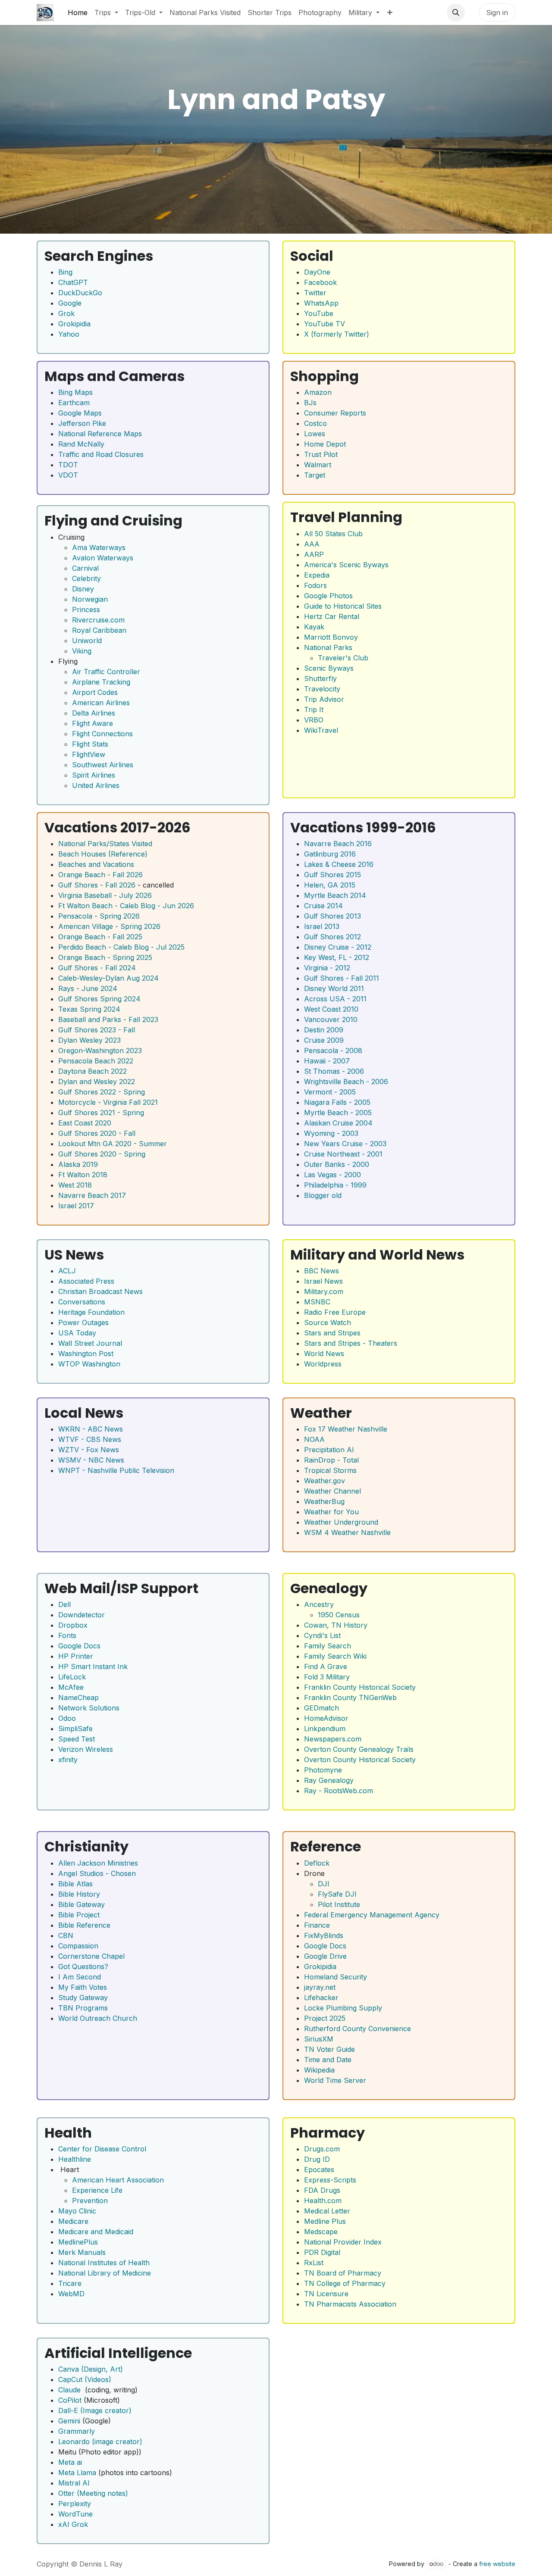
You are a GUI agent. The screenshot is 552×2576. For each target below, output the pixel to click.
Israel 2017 (76, 1206)
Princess (86, 610)
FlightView (89, 754)
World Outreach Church (98, 2018)
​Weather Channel (332, 1491)
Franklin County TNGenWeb (350, 1698)
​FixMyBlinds (324, 1935)
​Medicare (73, 2221)
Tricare (70, 2283)
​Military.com (324, 1291)
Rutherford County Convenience (358, 2029)
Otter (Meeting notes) (93, 2493)
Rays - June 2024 (88, 988)
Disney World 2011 (334, 988)
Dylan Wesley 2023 (89, 1040)
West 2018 (75, 1185)
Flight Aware (93, 723)
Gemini (69, 2421)
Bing (65, 272)
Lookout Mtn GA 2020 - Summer (113, 1144)
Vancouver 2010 (331, 1019)
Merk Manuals (82, 2252)
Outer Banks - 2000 (337, 1164)
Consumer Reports (335, 413)
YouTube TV (325, 324)
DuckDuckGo (80, 293)
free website (497, 2564)
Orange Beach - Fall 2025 (100, 937)
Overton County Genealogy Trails (359, 1749)
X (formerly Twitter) (337, 334)
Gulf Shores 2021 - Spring (101, 1113)
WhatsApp (321, 303)
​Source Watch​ (328, 1322)
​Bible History (79, 1894)
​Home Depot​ (325, 444)
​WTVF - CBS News (90, 1439)
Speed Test (77, 1739)
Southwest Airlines (103, 765)
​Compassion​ (78, 1946)
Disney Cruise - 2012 (338, 947)
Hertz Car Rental (332, 616)
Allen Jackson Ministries (98, 1863)
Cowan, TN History (336, 1625)
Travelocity (322, 689)
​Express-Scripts (330, 2180)
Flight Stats (90, 744)
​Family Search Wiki (335, 1656)
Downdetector (82, 1615)
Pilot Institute (339, 1904)
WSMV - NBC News (91, 1460)
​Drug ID (317, 2159)
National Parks (328, 647)
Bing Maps (75, 392)
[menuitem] (78, 13)
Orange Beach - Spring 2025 (105, 957)
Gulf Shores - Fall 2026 (97, 885)
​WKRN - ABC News (91, 1429)
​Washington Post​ (86, 1354)
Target (315, 475)
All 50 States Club (333, 534)
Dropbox (73, 1625)
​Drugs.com (322, 2149)
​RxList (314, 2263)
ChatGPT (73, 282)
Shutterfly (320, 678)
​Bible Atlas (75, 1884)
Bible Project (79, 1915)
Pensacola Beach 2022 (96, 1061)
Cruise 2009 (324, 1040)
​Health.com (323, 2201)
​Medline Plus (325, 2221)
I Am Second (80, 1977)
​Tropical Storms (330, 1470)
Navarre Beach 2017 (92, 1195)
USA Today (77, 1333)
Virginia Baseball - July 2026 (105, 895)
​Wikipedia (319, 2070)
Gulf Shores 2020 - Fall (97, 1133)
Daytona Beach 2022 (93, 1071)
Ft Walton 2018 (83, 1175)
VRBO (314, 720)
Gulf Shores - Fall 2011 (342, 978)
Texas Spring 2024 (89, 1009)
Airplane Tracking (101, 682)
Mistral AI (74, 2483)
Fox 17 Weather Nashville (346, 1429)
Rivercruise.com (98, 620)
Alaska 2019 (78, 1164)
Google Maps (80, 413)
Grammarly (77, 2431)
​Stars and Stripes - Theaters (351, 1343)
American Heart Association (118, 2180)
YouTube (319, 313)
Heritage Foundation (91, 1312)
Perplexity (75, 2504)
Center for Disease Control (102, 2149)
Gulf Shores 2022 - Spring (102, 1092)
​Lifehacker (321, 1998)
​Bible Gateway (82, 1904)
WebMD (71, 2294)
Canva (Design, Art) (91, 2369)
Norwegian (90, 599)
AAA (312, 544)
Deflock (317, 1863)
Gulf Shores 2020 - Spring (102, 1154)
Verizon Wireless (86, 1749)
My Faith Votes (83, 1987)
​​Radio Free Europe (335, 1312)
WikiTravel (321, 730)
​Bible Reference (84, 1925)
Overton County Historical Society (360, 1760)
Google (70, 303)
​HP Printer (76, 1656)
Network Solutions (89, 1708)
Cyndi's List (322, 1635)
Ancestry (319, 1604)
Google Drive (325, 1956)
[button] (456, 13)
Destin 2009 (324, 1030)
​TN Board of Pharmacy (343, 2273)
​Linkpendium (325, 1729)
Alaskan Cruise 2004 (338, 1123)
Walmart (318, 465)
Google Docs (79, 1646)
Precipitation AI (329, 1450)
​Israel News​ (323, 1281)
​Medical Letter (327, 2211)
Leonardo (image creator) (100, 2442)
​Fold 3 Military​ (327, 1677)
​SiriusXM (319, 2039)
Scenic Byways (329, 668)
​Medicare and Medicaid (96, 2232)
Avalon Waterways (103, 558)
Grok (66, 313)
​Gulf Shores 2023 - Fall (97, 1030)
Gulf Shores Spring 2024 (99, 999)
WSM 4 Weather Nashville (347, 1532)
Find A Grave (326, 1666)
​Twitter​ (315, 293)
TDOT (68, 465)
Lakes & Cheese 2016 (339, 864)
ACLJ (67, 1271)
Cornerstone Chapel (91, 1956)
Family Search (328, 1646)
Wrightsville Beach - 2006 (346, 1082)
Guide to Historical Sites (343, 606)
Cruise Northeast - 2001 (343, 1154)
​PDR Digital (322, 2252)
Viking (82, 651)
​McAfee (71, 1687)
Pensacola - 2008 (333, 1050)
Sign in (497, 13)
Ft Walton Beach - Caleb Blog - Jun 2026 (126, 906)
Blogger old (323, 1195)
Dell (64, 1604)
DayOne (317, 272)
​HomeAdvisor (326, 1718)
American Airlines (101, 703)
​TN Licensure (326, 2294)
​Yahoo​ (69, 334)
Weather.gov (325, 1481)
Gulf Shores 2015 (332, 875)
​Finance (317, 1925)
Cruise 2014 (323, 906)
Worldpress (323, 1364)
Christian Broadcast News (100, 1291)
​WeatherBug (324, 1501)
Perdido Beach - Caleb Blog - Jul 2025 (121, 947)
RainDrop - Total (331, 1460)
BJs (310, 403)
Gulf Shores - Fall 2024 (97, 968)
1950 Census (339, 1615)
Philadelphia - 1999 (335, 1185)
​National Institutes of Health (104, 2263)
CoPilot (70, 2400)
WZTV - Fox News (89, 1450)
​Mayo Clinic (77, 2211)
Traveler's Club (344, 658)
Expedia (317, 575)
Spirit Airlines (94, 775)
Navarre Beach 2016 (338, 844)
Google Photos (328, 596)
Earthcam (74, 403)
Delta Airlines (94, 713)
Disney (83, 589)
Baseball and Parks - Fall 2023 (108, 1019)
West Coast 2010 (331, 1009)
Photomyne (323, 1770)
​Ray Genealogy (329, 1780)
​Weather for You (331, 1512)
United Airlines (96, 785)
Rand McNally (81, 444)
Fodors (315, 585)
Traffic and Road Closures (101, 454)
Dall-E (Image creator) (95, 2410)
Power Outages (83, 1322)
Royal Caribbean (99, 630)
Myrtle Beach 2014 (335, 895)
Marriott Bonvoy (331, 637)
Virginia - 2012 (327, 968)
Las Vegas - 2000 (332, 1175)
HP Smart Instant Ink (93, 1666)
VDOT (68, 475)
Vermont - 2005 (330, 1092)
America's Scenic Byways (346, 565)
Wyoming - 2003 (331, 1133)
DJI (324, 1884)
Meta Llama (77, 2473)
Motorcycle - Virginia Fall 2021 (108, 1102)
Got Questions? (83, 1966)
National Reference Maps (100, 434)
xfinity (68, 1760)
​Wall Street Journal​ (90, 1343)
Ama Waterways (99, 547)
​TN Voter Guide (329, 2049)
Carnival (85, 568)
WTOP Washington (89, 1364)
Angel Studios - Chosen (97, 1873)
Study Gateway (83, 1998)
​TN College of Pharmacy (345, 2283)
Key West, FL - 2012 (337, 957)
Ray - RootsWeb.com (339, 1791)
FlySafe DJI (337, 1894)
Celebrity (86, 578)
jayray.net (320, 1987)
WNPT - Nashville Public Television (117, 1470)
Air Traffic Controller (106, 672)
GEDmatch (321, 1708)
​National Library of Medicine (105, 2273)
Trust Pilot (321, 454)
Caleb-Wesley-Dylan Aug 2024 (108, 978)
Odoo (67, 1718)
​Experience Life (97, 2190)
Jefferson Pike (82, 423)
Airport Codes (95, 692)
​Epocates (319, 2170)
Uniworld (87, 641)
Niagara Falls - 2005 (337, 1102)
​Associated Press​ (86, 1281)
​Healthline (75, 2159)
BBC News (321, 1271)
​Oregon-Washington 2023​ (100, 1050)
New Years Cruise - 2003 (345, 1144)
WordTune (75, 2514)
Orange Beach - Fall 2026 (100, 875)
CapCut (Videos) (85, 2379)
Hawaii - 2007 (327, 1061)
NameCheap (78, 1698)
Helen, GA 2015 (330, 885)
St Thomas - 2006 (334, 1071)
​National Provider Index (343, 2242)
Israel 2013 (322, 926)
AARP (314, 554)
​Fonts (67, 1635)
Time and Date (328, 2060)
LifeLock (72, 1677)
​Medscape (321, 2232)
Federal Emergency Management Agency (372, 1915)
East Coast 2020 (85, 1123)
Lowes (315, 434)
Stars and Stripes (332, 1333)
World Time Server (335, 2080)
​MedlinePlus (78, 2242)
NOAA (314, 1439)
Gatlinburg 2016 (330, 854)
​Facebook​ (320, 282)
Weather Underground (341, 1522)
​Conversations (82, 1302)
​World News (324, 1354)
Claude (69, 2390)
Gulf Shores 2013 (332, 916)
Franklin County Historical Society (360, 1687)
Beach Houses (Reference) (103, 854)
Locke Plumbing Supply (343, 2008)
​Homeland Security (336, 1977)
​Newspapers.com (333, 1739)
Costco (315, 423)
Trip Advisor (324, 699)
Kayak (314, 627)
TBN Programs (83, 2008)
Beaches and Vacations (96, 864)
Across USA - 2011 (335, 999)
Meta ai (70, 2462)
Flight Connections (102, 734)
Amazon (318, 392)
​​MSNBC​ (317, 1302)
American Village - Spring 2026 (109, 926)
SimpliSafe (75, 1729)
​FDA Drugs (322, 2190)
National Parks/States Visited (105, 844)
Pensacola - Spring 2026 (99, 916)
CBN (66, 1935)
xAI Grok (73, 2524)
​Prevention (90, 2201)
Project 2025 (325, 2018)
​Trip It (314, 710)
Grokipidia (74, 324)
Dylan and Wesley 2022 (97, 1082)
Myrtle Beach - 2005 (338, 1113)
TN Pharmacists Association (350, 2304)
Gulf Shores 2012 (332, 937)
